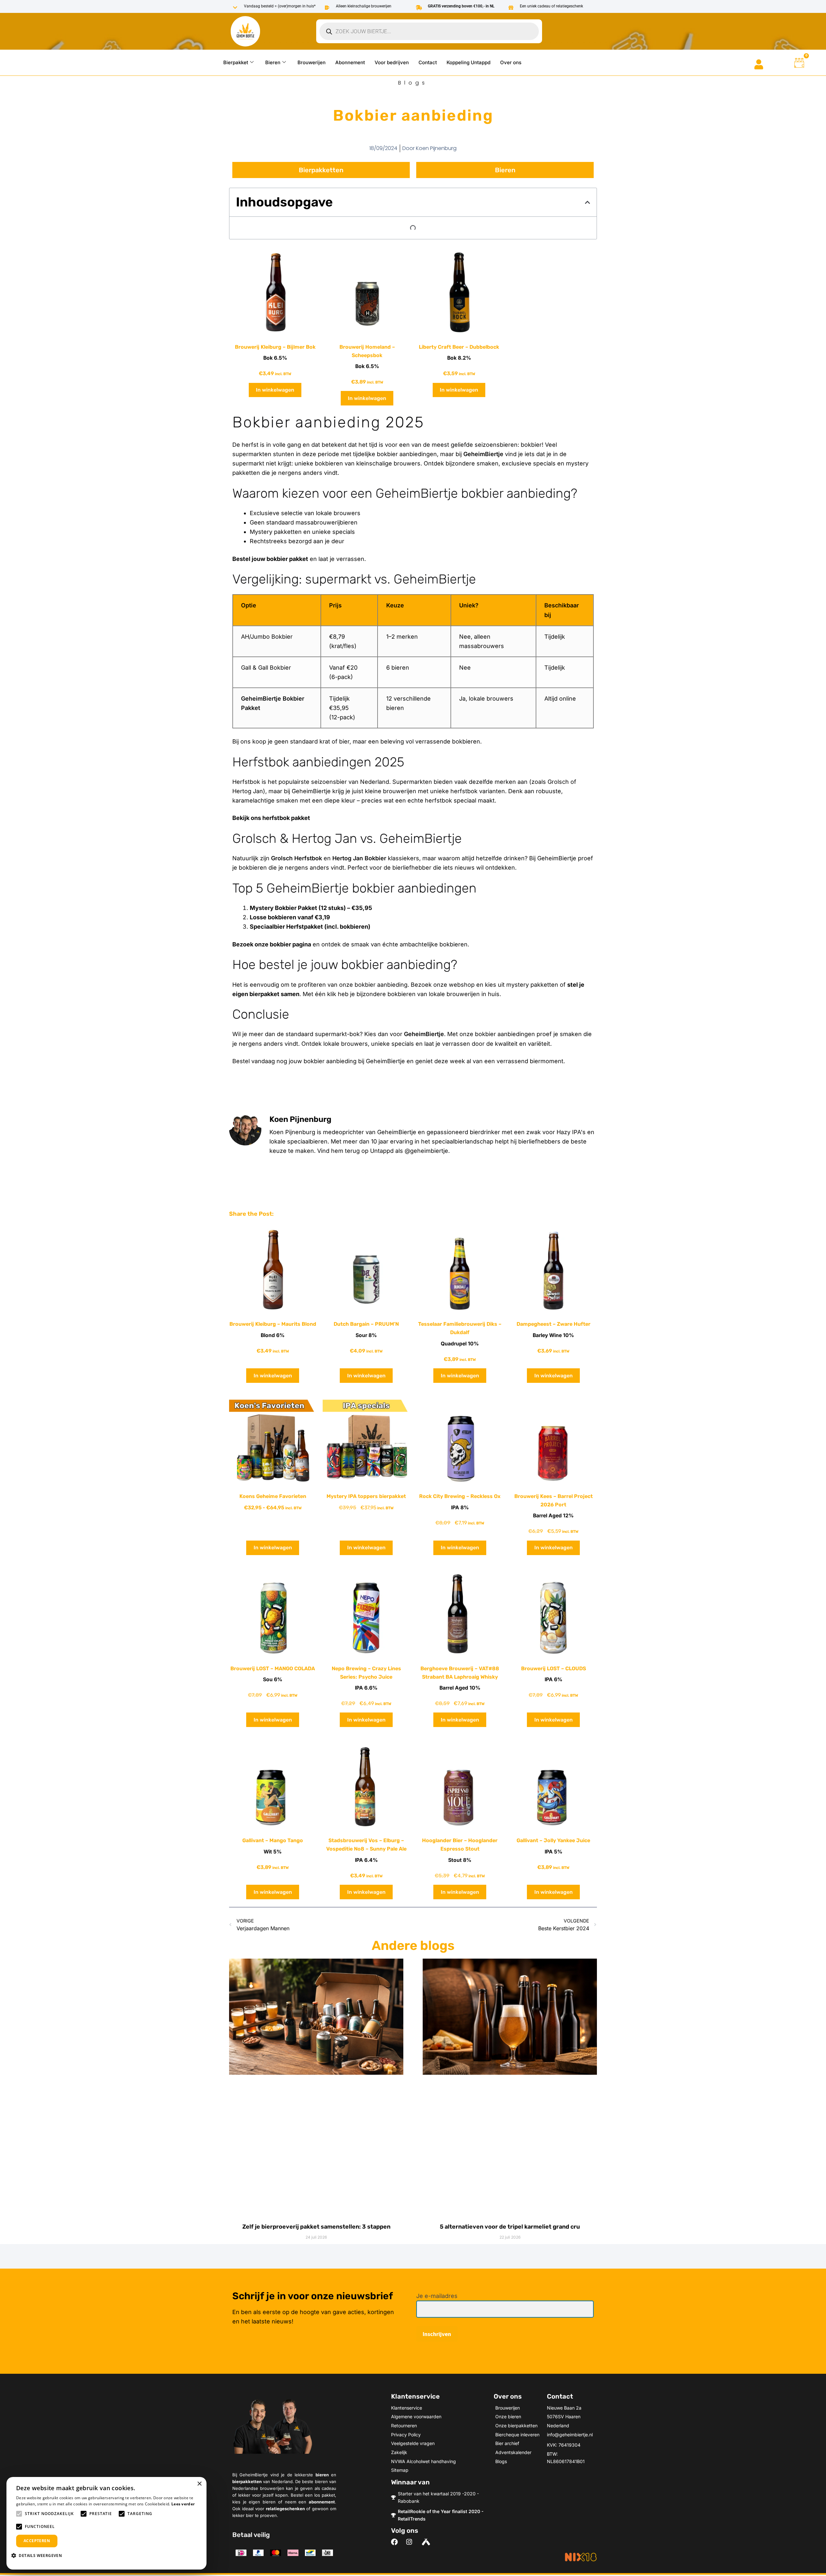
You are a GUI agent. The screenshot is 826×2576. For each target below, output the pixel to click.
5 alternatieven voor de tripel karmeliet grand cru (510, 2227)
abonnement (322, 2502)
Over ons (511, 62)
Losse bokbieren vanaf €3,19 (290, 917)
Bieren (273, 62)
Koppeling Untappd (468, 62)
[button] (588, 202)
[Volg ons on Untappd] (427, 2542)
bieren (322, 2475)
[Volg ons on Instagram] (411, 2542)
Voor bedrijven (392, 62)
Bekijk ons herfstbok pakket (271, 818)
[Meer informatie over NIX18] (581, 2557)
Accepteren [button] (37, 2541)
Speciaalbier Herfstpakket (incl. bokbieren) (311, 927)
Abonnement (350, 62)
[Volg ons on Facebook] (396, 2542)
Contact (428, 62)
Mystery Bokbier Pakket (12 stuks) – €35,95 (311, 908)
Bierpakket (236, 62)
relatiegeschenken (285, 2509)
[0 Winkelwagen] (799, 63)
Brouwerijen (312, 62)
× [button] (199, 2484)
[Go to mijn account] (759, 64)
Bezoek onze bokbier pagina (272, 944)
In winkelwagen (273, 1548)
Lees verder (183, 2504)
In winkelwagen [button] (275, 390)
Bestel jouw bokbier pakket (270, 559)
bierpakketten (247, 2481)
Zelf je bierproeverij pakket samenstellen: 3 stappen (316, 2227)
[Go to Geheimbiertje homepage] (245, 31)
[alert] (106, 2523)
